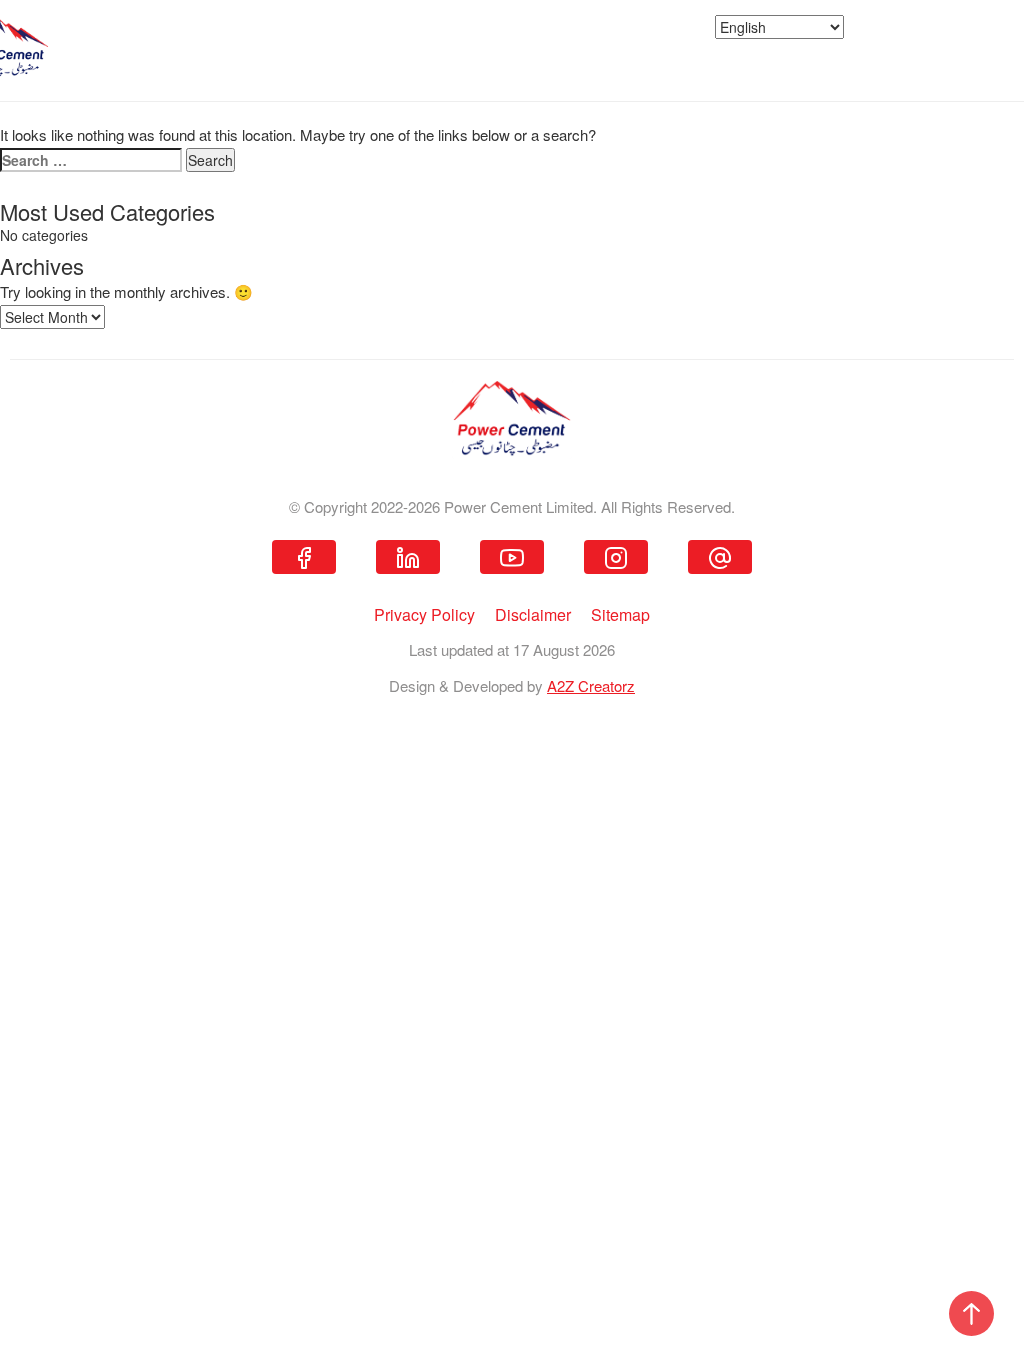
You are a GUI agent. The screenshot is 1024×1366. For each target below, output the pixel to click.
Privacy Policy (424, 614)
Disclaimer (533, 614)
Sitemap (620, 614)
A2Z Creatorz (591, 685)
